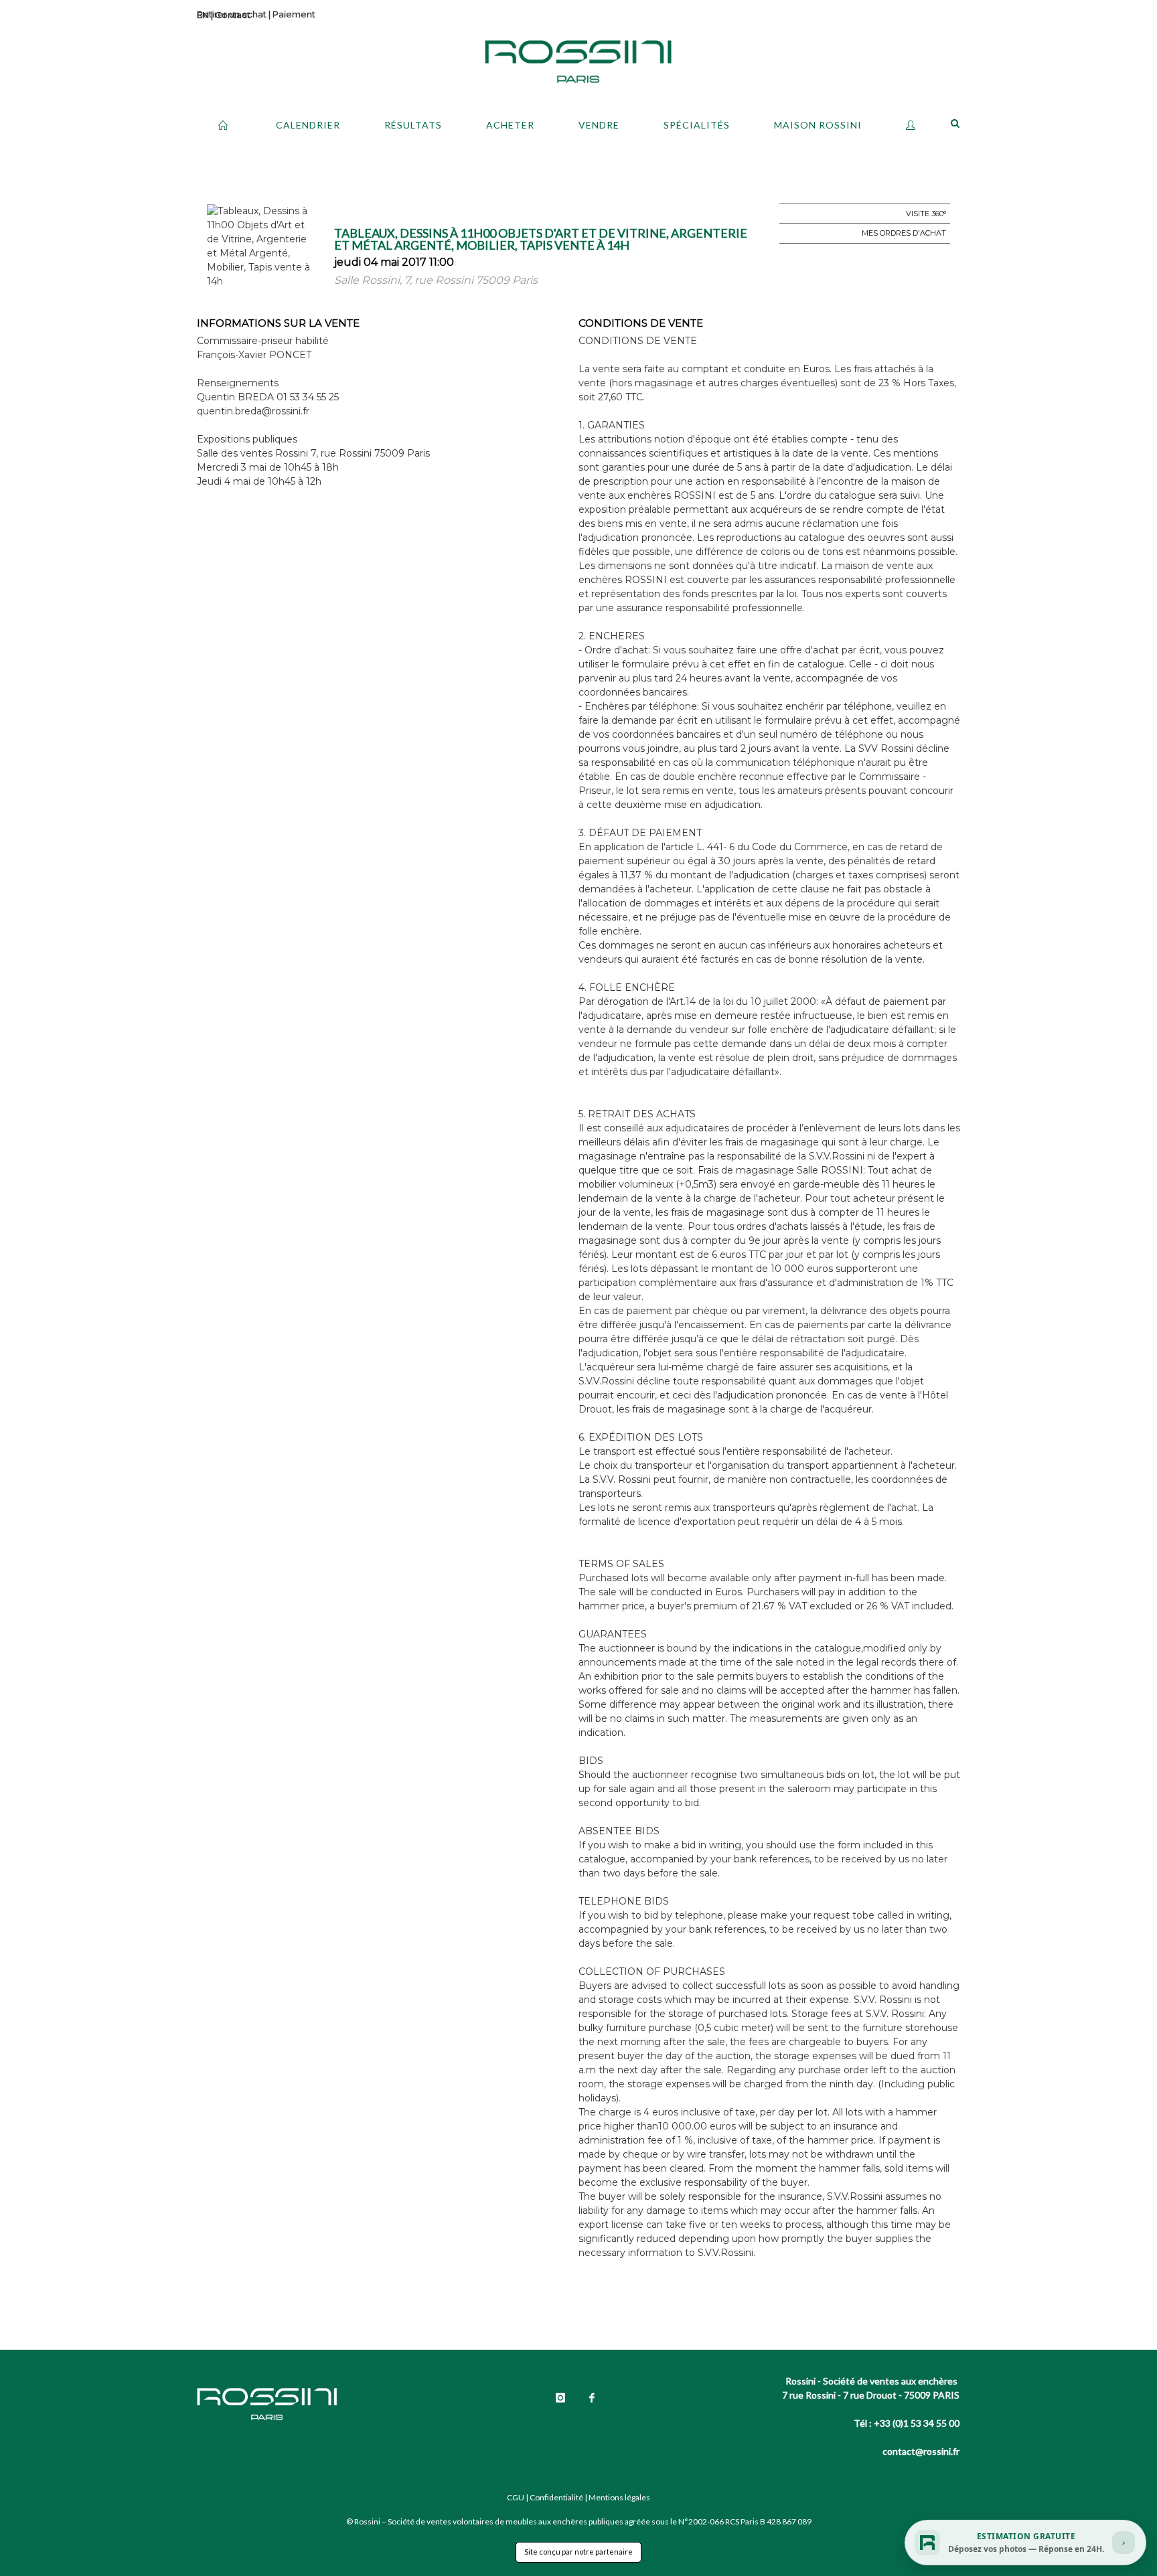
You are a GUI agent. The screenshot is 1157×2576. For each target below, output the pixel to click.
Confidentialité (556, 2497)
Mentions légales (619, 2497)
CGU (516, 2497)
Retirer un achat (232, 14)
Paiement (294, 14)
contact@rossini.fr (921, 2451)
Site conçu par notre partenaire (578, 2552)
